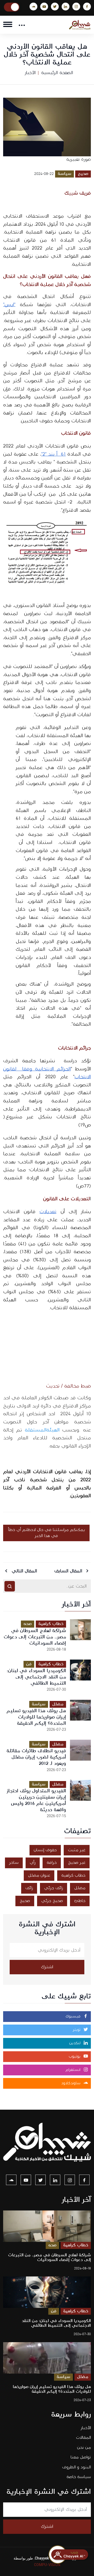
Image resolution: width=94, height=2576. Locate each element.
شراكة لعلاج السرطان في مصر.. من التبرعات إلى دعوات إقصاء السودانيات (35, 1637)
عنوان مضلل (39, 1875)
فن (29, 1664)
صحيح (83, 174)
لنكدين (75, 2043)
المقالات (83, 2438)
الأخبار (30, 73)
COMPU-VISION (47, 2565)
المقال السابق (69, 1571)
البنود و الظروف (77, 2467)
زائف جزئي (54, 1888)
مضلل (58, 1704)
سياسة (64, 174)
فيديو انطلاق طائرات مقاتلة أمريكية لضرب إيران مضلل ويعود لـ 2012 (36, 1757)
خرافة (52, 1863)
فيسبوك (74, 2016)
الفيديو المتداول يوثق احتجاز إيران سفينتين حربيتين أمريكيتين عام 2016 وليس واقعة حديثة (36, 1800)
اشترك (47, 1967)
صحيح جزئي (52, 1901)
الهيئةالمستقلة (42, 1430)
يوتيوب (75, 2057)
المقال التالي (24, 1571)
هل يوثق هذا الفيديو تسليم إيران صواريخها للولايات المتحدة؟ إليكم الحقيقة (36, 1717)
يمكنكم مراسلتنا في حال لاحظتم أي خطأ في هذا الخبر (46, 1533)
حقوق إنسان (45, 1850)
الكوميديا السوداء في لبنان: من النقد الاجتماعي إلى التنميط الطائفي (36, 1677)
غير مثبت (77, 1850)
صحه (28, 1624)
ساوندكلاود (71, 2083)
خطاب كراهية (51, 1624)
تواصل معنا (81, 2457)
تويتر (77, 2030)
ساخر (14, 1863)
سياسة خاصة (79, 2477)
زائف (29, 1888)
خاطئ (80, 1901)
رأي (33, 1863)
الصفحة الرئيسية (57, 73)
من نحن (84, 2448)
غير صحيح (77, 1863)
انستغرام (74, 2070)
